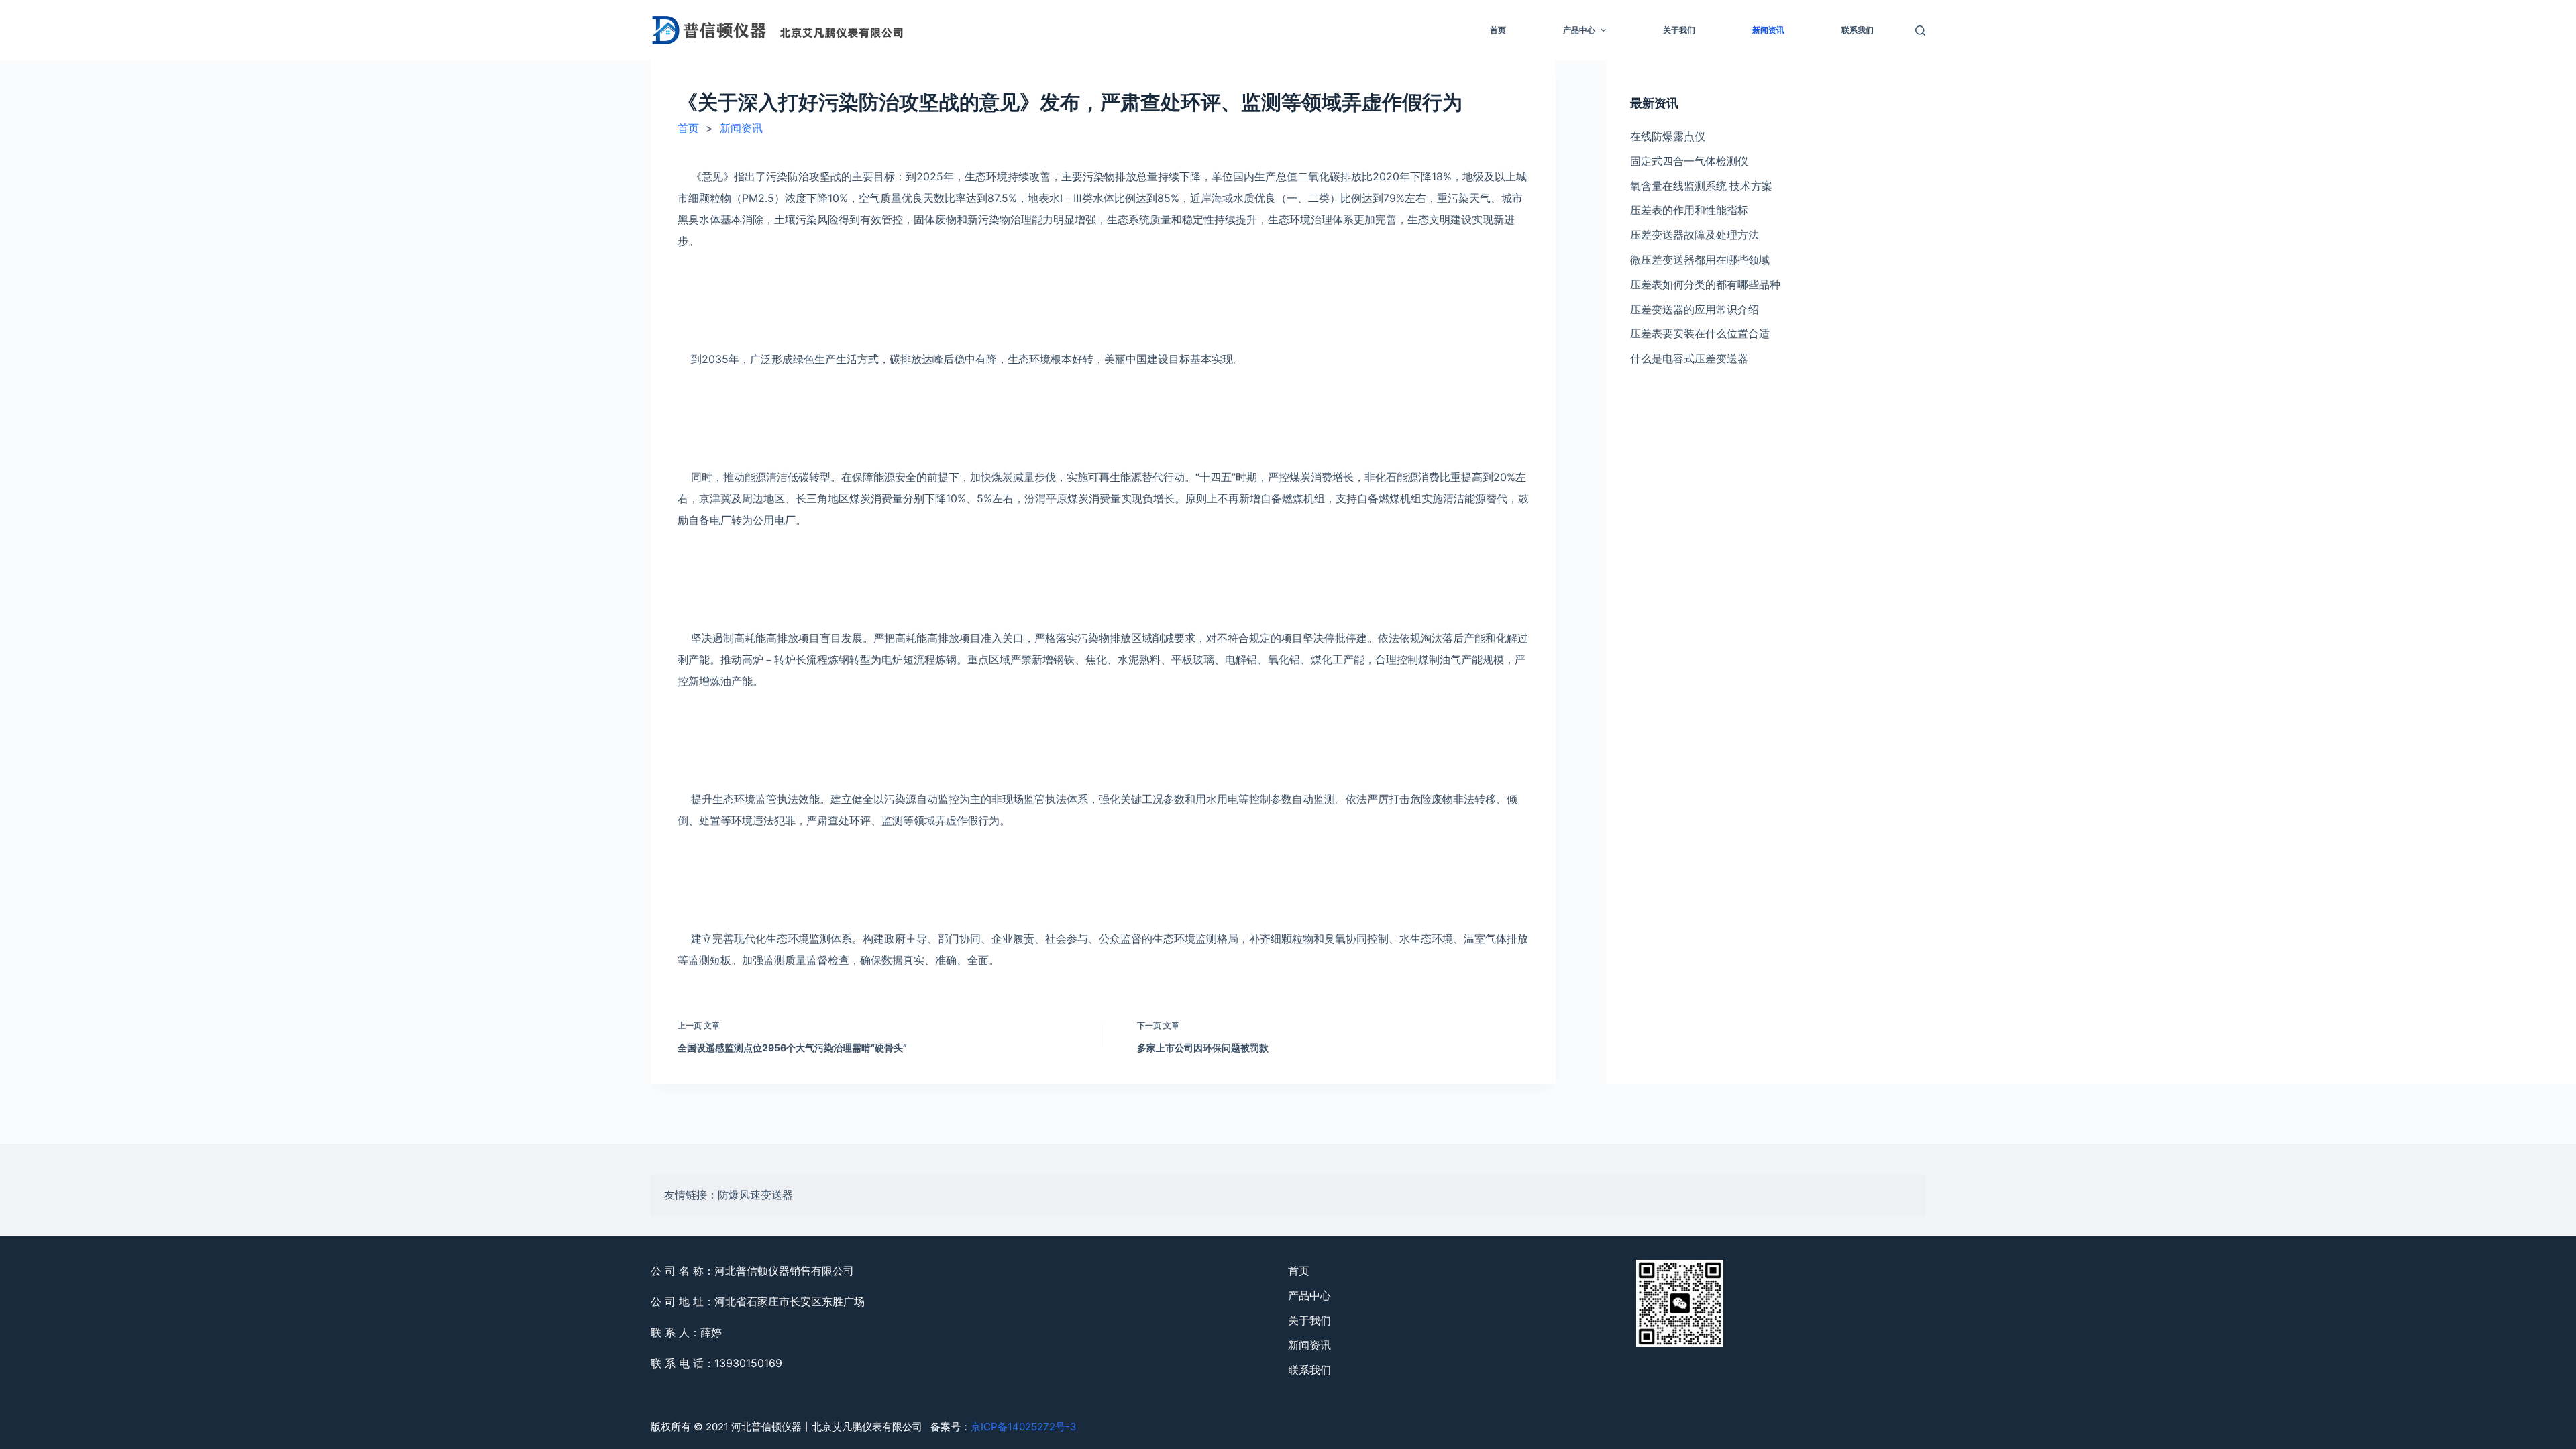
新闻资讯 (1768, 30)
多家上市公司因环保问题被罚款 (1203, 1048)
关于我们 (1679, 30)
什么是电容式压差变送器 (1689, 358)
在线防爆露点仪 (1668, 136)
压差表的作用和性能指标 (1689, 210)
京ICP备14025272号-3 (1024, 1427)
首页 (1498, 30)
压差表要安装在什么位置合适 (1700, 333)
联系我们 (1858, 30)
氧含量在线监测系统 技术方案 (1701, 186)
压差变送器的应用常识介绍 (1695, 309)
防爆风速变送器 (755, 1195)
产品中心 (1579, 30)
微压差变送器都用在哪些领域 (1700, 260)
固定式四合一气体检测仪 (1689, 161)
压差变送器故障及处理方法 (1695, 235)
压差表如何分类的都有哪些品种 (1705, 284)
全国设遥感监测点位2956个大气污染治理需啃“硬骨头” (792, 1048)
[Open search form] (1920, 31)
